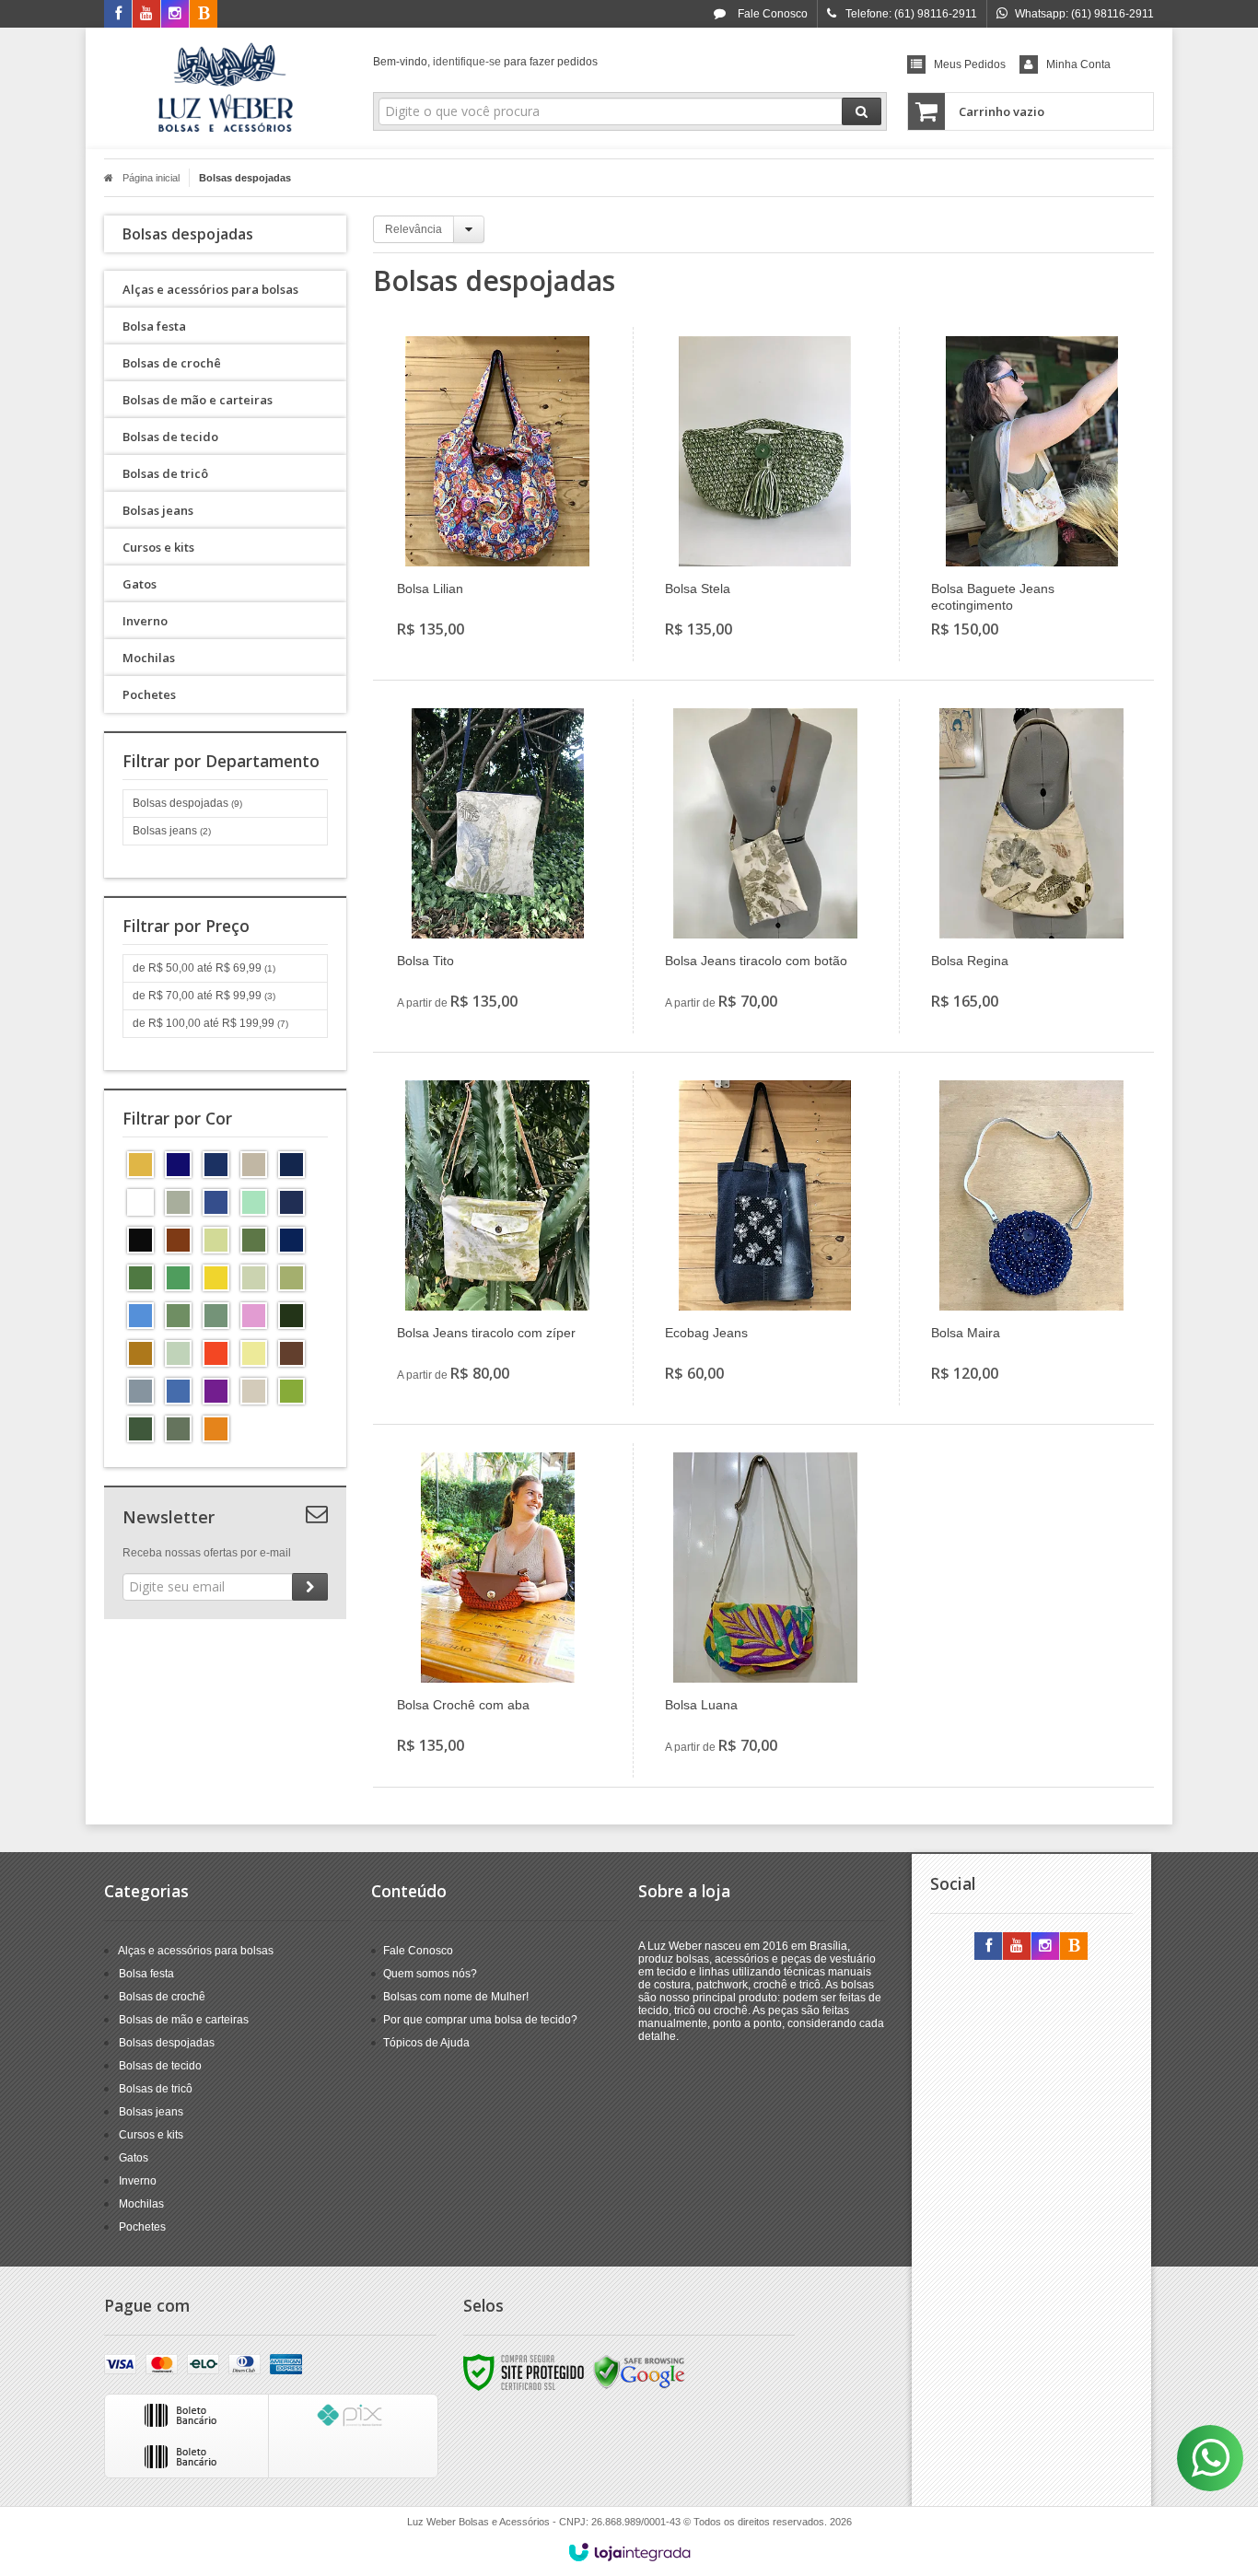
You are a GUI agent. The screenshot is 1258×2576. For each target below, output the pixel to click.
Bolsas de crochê (162, 1997)
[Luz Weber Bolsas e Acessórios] (225, 88)
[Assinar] (310, 1587)
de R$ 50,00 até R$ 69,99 (204, 968)
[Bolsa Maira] (1031, 1238)
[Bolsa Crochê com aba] (498, 1610)
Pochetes (142, 2227)
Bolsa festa (146, 1974)
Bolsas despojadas (187, 803)
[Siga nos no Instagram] (175, 15)
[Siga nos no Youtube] (146, 15)
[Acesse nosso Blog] (204, 15)
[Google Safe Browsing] (639, 2372)
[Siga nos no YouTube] (1017, 1947)
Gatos (134, 2158)
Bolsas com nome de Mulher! (456, 1997)
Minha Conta (1078, 64)
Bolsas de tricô (156, 2089)
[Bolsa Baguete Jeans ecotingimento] (1031, 494)
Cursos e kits (151, 2135)
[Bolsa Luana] (765, 1610)
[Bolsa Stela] (765, 494)
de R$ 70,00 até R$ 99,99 (204, 996)
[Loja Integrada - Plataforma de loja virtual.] (629, 2552)
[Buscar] (862, 111)
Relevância (414, 229)
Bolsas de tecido (160, 2066)
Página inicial (151, 178)
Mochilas (141, 2204)
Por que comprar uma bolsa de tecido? (480, 2020)
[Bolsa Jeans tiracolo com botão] (765, 866)
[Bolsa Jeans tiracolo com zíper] (498, 1238)
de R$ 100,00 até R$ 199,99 (210, 1023)
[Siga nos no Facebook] (118, 15)
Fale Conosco (771, 14)
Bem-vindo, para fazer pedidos (485, 62)
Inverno (138, 2181)
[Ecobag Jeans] (765, 1238)
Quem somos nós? (430, 1974)
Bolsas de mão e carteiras (184, 2020)
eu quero (508, 570)
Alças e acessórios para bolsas (196, 1951)
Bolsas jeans (172, 831)
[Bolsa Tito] (498, 866)
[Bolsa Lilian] (498, 494)
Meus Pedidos (970, 64)
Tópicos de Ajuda (426, 2043)
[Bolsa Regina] (1031, 866)
